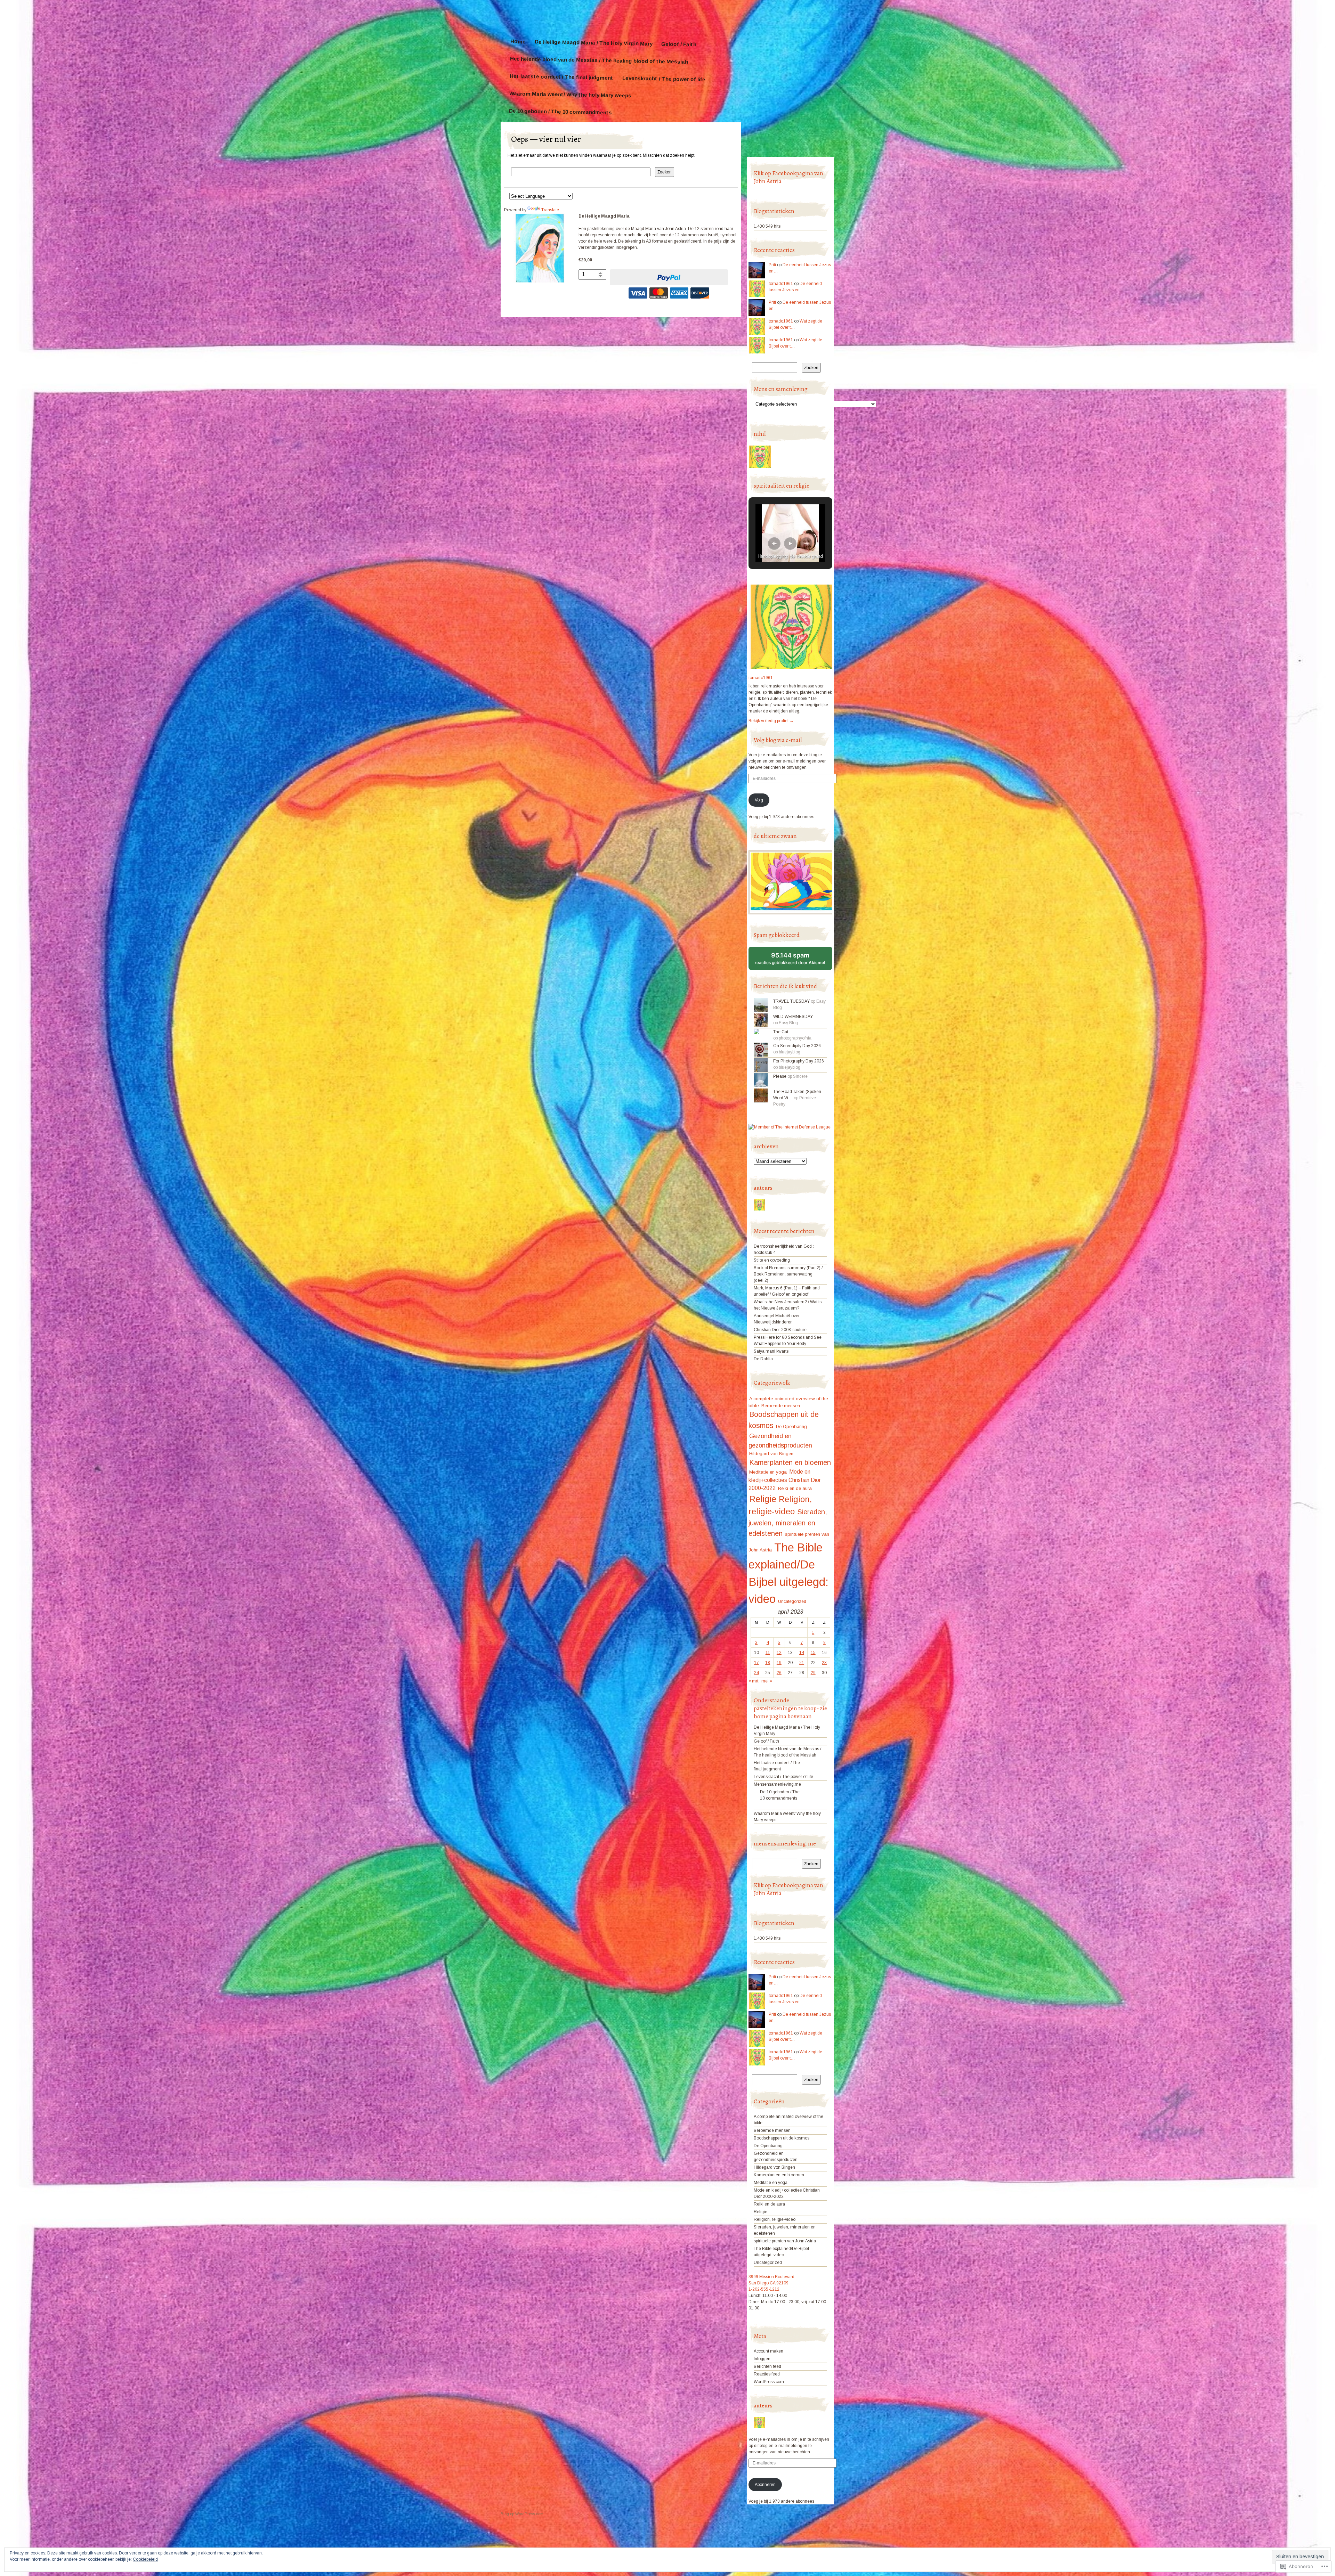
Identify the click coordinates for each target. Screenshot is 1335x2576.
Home (518, 41)
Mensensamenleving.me (777, 1784)
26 (779, 1673)
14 (802, 1653)
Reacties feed (767, 2374)
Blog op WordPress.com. (523, 2514)
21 (802, 1663)
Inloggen (762, 2359)
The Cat (781, 1032)
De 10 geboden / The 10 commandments (560, 112)
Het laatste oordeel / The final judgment (561, 77)
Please (780, 1076)
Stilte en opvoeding (772, 1260)
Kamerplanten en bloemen (790, 1462)
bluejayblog (790, 1052)
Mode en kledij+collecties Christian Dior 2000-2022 (785, 1480)
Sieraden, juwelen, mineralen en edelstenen (788, 1523)
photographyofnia (795, 1038)
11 (768, 1653)
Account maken (768, 2351)
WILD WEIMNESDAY (793, 1017)
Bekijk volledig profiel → (771, 721)
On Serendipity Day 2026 (797, 1046)
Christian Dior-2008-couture (780, 1330)
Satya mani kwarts (771, 1351)
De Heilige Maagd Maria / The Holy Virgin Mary (593, 43)
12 (779, 1653)
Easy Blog (788, 1023)
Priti (772, 265)
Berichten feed (767, 2366)
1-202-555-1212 (764, 2289)
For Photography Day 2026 (799, 1061)
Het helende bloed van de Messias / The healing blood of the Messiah (599, 60)
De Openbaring (791, 1427)
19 (779, 1663)
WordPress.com (769, 2382)
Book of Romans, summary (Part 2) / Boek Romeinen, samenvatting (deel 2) (788, 1274)
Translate (550, 210)
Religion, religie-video (775, 2219)
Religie (763, 1499)
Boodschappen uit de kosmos (782, 2138)
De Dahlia (763, 1359)
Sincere (800, 1076)
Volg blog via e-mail (778, 740)
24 (756, 1673)
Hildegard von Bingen (771, 1454)
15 (813, 1653)
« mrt (753, 1681)
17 (756, 1663)
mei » (767, 1681)
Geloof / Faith (679, 44)
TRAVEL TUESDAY (791, 1001)
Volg (759, 800)
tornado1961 (781, 284)
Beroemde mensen (781, 1406)
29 (813, 1673)
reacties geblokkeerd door (794, 961)
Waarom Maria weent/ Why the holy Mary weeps (570, 94)
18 (768, 1663)
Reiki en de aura (795, 1488)
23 (824, 1663)
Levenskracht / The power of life (664, 79)
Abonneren (765, 2485)
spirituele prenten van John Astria (785, 2241)
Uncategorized (792, 1601)
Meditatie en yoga (768, 1472)
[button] (774, 544)
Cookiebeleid (145, 2559)
